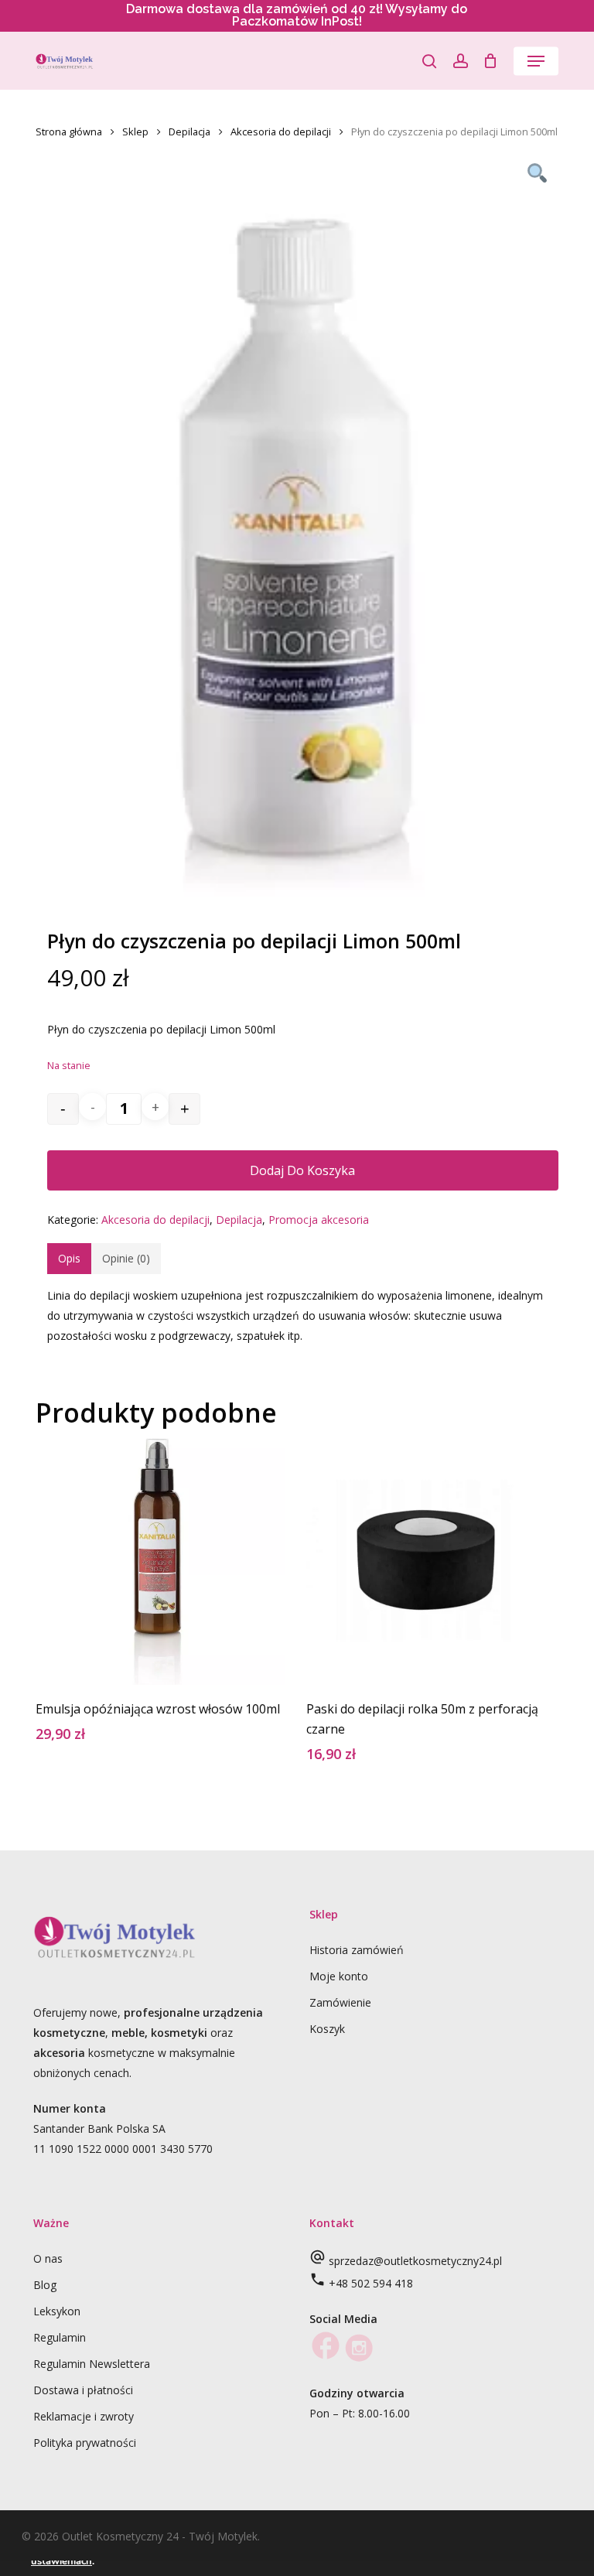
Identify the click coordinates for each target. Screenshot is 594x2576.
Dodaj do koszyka (302, 1170)
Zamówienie (340, 2002)
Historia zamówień (357, 1950)
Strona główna (69, 132)
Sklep (135, 132)
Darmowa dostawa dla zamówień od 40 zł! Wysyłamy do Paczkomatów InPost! (297, 15)
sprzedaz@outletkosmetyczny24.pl (415, 2261)
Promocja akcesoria (319, 1220)
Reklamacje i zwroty (84, 2416)
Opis (69, 1258)
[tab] (69, 1259)
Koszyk (327, 2029)
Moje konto (339, 1976)
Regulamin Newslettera (92, 2364)
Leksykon (57, 2311)
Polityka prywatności (85, 2443)
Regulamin (60, 2337)
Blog (45, 2285)
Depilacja (189, 132)
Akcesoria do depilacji (281, 132)
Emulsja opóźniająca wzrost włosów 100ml (158, 1709)
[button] (536, 61)
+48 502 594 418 (371, 2283)
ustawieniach (61, 2561)
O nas (48, 2258)
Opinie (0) (126, 1258)
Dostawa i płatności (83, 2390)
